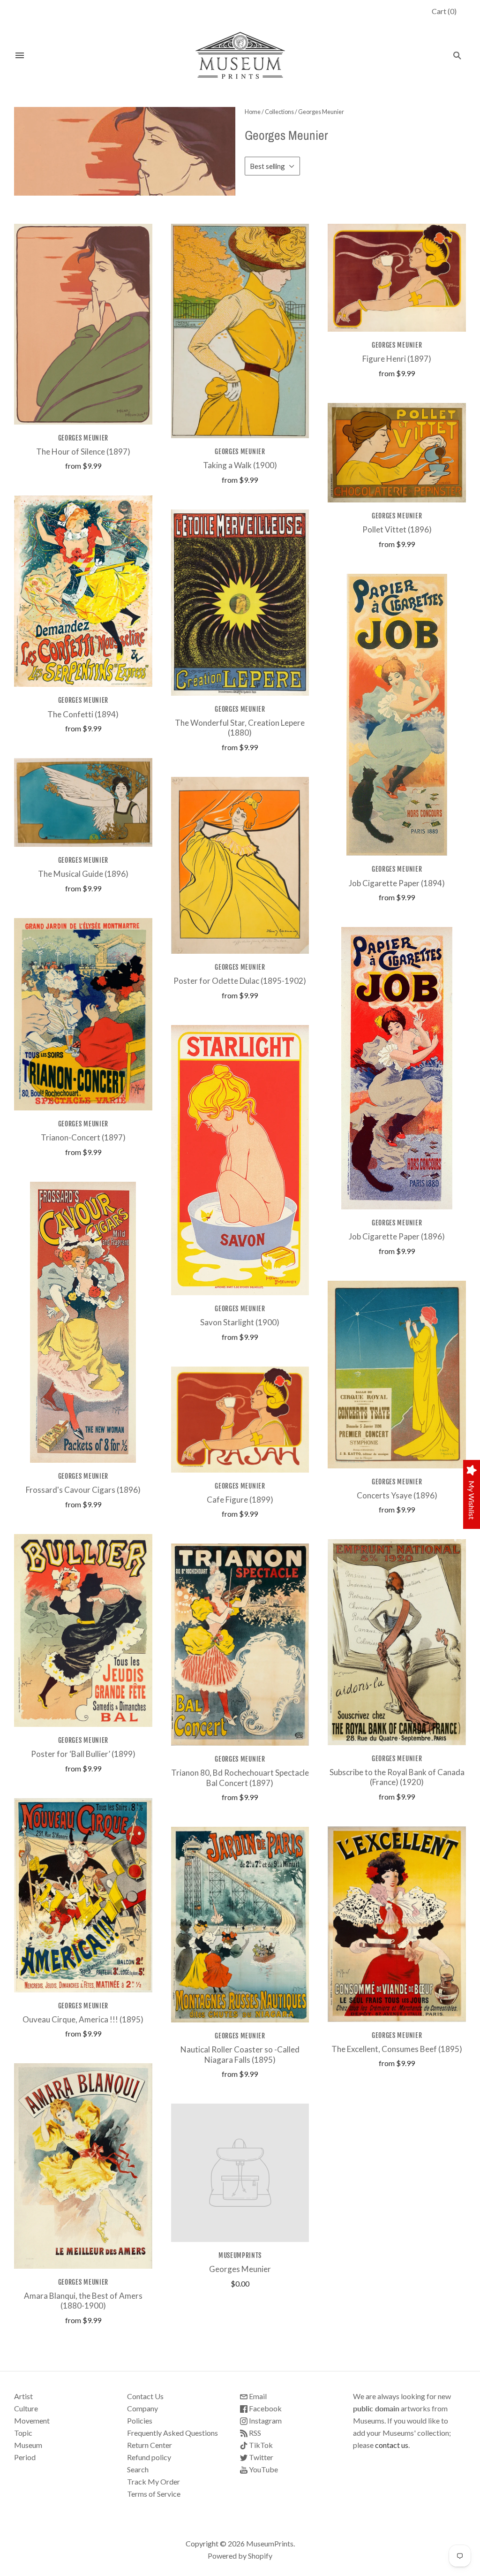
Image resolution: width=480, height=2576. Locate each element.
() (444, 11)
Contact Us (145, 2396)
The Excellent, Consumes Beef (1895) (397, 2049)
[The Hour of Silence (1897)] (83, 324)
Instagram (265, 2420)
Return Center (150, 2445)
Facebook (265, 2408)
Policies (140, 2420)
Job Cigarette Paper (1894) (397, 883)
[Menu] (20, 55)
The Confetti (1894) (83, 714)
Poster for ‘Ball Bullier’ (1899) (83, 1754)
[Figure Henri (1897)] (397, 278)
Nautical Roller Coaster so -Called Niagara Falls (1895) (240, 2054)
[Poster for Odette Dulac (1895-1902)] (240, 865)
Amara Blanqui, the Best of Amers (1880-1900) (83, 2301)
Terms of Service (154, 2494)
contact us (392, 2445)
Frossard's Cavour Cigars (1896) (83, 1490)
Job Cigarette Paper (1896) (397, 1236)
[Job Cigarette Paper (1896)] (397, 1068)
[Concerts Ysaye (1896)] (397, 1375)
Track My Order (154, 2481)
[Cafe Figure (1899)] (240, 1420)
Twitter (260, 2457)
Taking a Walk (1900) (240, 465)
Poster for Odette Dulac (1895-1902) (240, 981)
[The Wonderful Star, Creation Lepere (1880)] (240, 603)
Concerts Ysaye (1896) (397, 1495)
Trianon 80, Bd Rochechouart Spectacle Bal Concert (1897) (240, 1778)
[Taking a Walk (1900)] (240, 331)
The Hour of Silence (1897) (83, 452)
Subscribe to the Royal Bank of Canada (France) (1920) (397, 1777)
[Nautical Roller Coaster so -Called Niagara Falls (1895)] (240, 1925)
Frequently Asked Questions (172, 2433)
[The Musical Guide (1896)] (83, 802)
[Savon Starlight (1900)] (240, 1160)
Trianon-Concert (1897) (83, 1137)
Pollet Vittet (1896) (397, 529)
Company (142, 2408)
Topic (23, 2433)
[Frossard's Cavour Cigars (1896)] (83, 1322)
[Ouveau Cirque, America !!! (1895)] (83, 1895)
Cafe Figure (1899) (240, 1500)
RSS (254, 2433)
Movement (32, 2420)
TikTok (260, 2445)
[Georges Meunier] (240, 2173)
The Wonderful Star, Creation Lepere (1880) (240, 728)
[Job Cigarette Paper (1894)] (397, 715)
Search (138, 2469)
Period (25, 2457)
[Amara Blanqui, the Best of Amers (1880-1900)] (83, 2166)
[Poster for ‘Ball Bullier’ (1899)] (83, 1630)
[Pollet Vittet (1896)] (397, 453)
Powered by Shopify (240, 2556)
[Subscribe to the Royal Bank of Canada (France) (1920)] (397, 1642)
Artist (23, 2396)
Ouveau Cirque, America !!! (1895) (83, 2019)
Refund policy (149, 2457)
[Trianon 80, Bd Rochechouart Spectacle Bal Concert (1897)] (240, 1645)
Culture (26, 2408)
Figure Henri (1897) (397, 359)
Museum (28, 2445)
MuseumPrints (240, 2255)
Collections (279, 112)
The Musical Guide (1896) (83, 874)
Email (257, 2396)
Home (253, 112)
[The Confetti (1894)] (83, 591)
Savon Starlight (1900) (240, 1322)
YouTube (263, 2469)
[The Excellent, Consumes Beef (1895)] (397, 1924)
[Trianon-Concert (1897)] (83, 1014)
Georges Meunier (83, 438)
